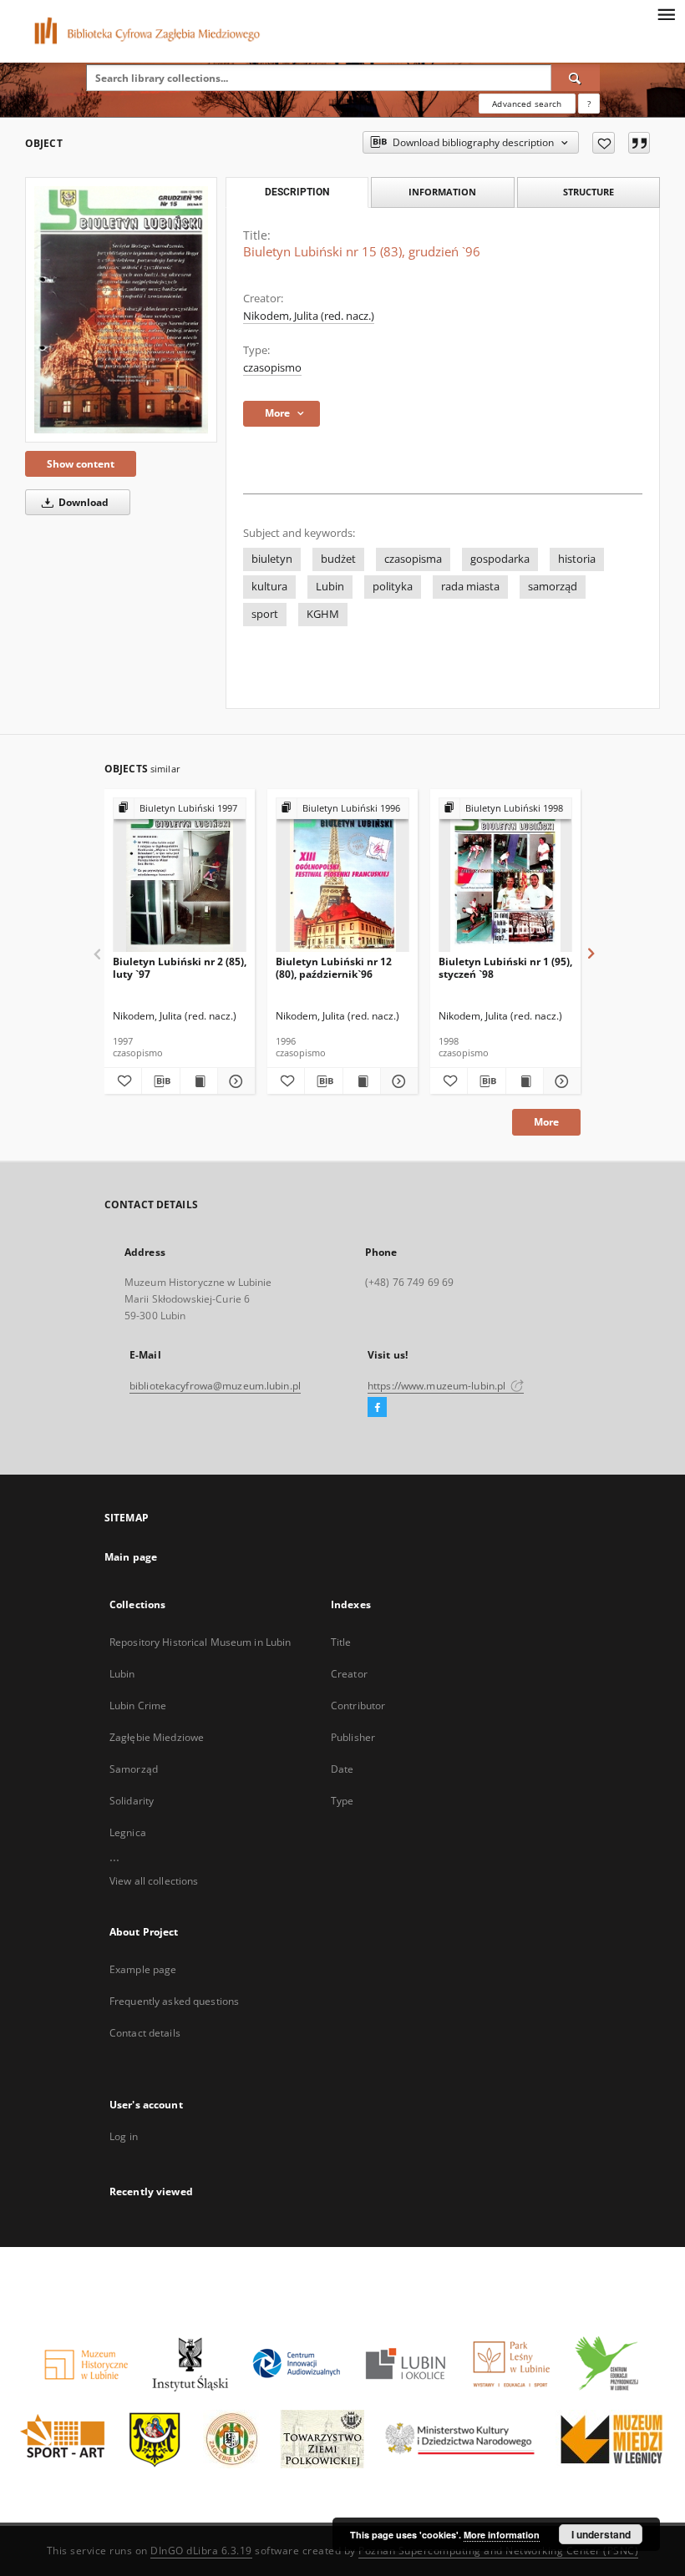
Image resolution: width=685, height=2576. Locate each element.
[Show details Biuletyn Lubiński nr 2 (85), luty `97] (234, 1081)
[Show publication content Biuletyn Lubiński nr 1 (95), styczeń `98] (525, 1081)
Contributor (358, 1706)
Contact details (145, 2033)
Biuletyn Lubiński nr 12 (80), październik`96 (334, 967)
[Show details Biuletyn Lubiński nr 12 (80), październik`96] (397, 1081)
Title (341, 1642)
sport (265, 614)
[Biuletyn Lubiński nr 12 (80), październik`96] (342, 876)
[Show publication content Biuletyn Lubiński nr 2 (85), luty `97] (199, 1081)
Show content (81, 464)
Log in (124, 2136)
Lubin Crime (138, 1706)
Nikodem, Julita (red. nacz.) (309, 316)
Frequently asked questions (174, 2001)
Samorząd (134, 1769)
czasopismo (272, 368)
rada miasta (470, 587)
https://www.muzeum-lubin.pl (438, 1386)
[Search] (576, 78)
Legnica (128, 1832)
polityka (393, 587)
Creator (349, 1674)
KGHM (323, 614)
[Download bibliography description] (160, 1081)
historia (577, 559)
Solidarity (132, 1801)
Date (342, 1769)
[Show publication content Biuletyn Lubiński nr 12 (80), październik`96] (362, 1081)
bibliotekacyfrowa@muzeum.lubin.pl (215, 1386)
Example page (143, 1969)
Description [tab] (297, 192)
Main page (131, 1557)
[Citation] (639, 143)
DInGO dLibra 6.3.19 (201, 2551)
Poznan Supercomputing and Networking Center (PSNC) (498, 2551)
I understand (601, 2534)
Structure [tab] (589, 192)
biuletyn (272, 559)
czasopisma (413, 559)
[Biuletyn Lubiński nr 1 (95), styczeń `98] (505, 876)
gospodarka (500, 559)
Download (82, 502)
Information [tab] (442, 192)
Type (342, 1801)
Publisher (353, 1737)
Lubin (330, 587)
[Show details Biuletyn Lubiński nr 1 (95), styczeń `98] (560, 1081)
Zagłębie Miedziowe (157, 1737)
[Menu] (666, 13)
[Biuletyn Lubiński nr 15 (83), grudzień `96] (121, 310)
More (546, 1122)
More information (502, 2535)
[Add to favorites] (604, 143)
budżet (338, 559)
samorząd (553, 587)
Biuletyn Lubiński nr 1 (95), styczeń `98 (505, 967)
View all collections (154, 1881)
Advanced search (527, 104)
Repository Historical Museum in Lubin (200, 1642)
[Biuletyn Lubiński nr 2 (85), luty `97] (180, 876)
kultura (269, 587)
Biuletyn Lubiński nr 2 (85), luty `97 (180, 967)
